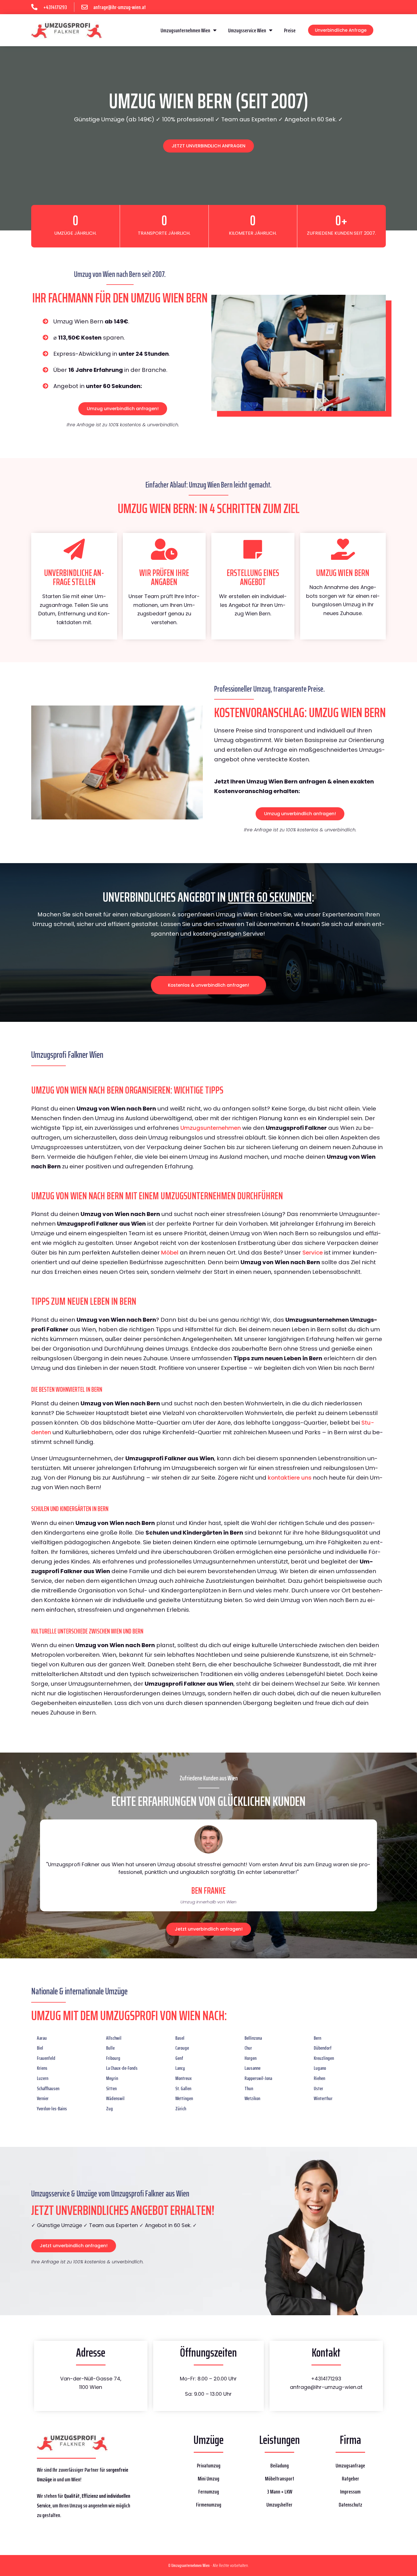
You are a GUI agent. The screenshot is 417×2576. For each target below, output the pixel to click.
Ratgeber (350, 2478)
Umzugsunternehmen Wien (185, 30)
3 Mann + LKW (280, 2492)
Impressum (350, 2492)
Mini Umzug (208, 2478)
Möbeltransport (280, 2478)
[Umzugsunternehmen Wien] (67, 30)
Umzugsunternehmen (211, 1128)
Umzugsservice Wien (247, 30)
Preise (290, 30)
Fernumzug (209, 2492)
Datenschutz (350, 2505)
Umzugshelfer (279, 2505)
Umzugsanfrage (350, 2465)
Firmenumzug (209, 2505)
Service (313, 1253)
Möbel (170, 1253)
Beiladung (280, 2465)
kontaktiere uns (290, 1478)
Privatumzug (209, 2465)
